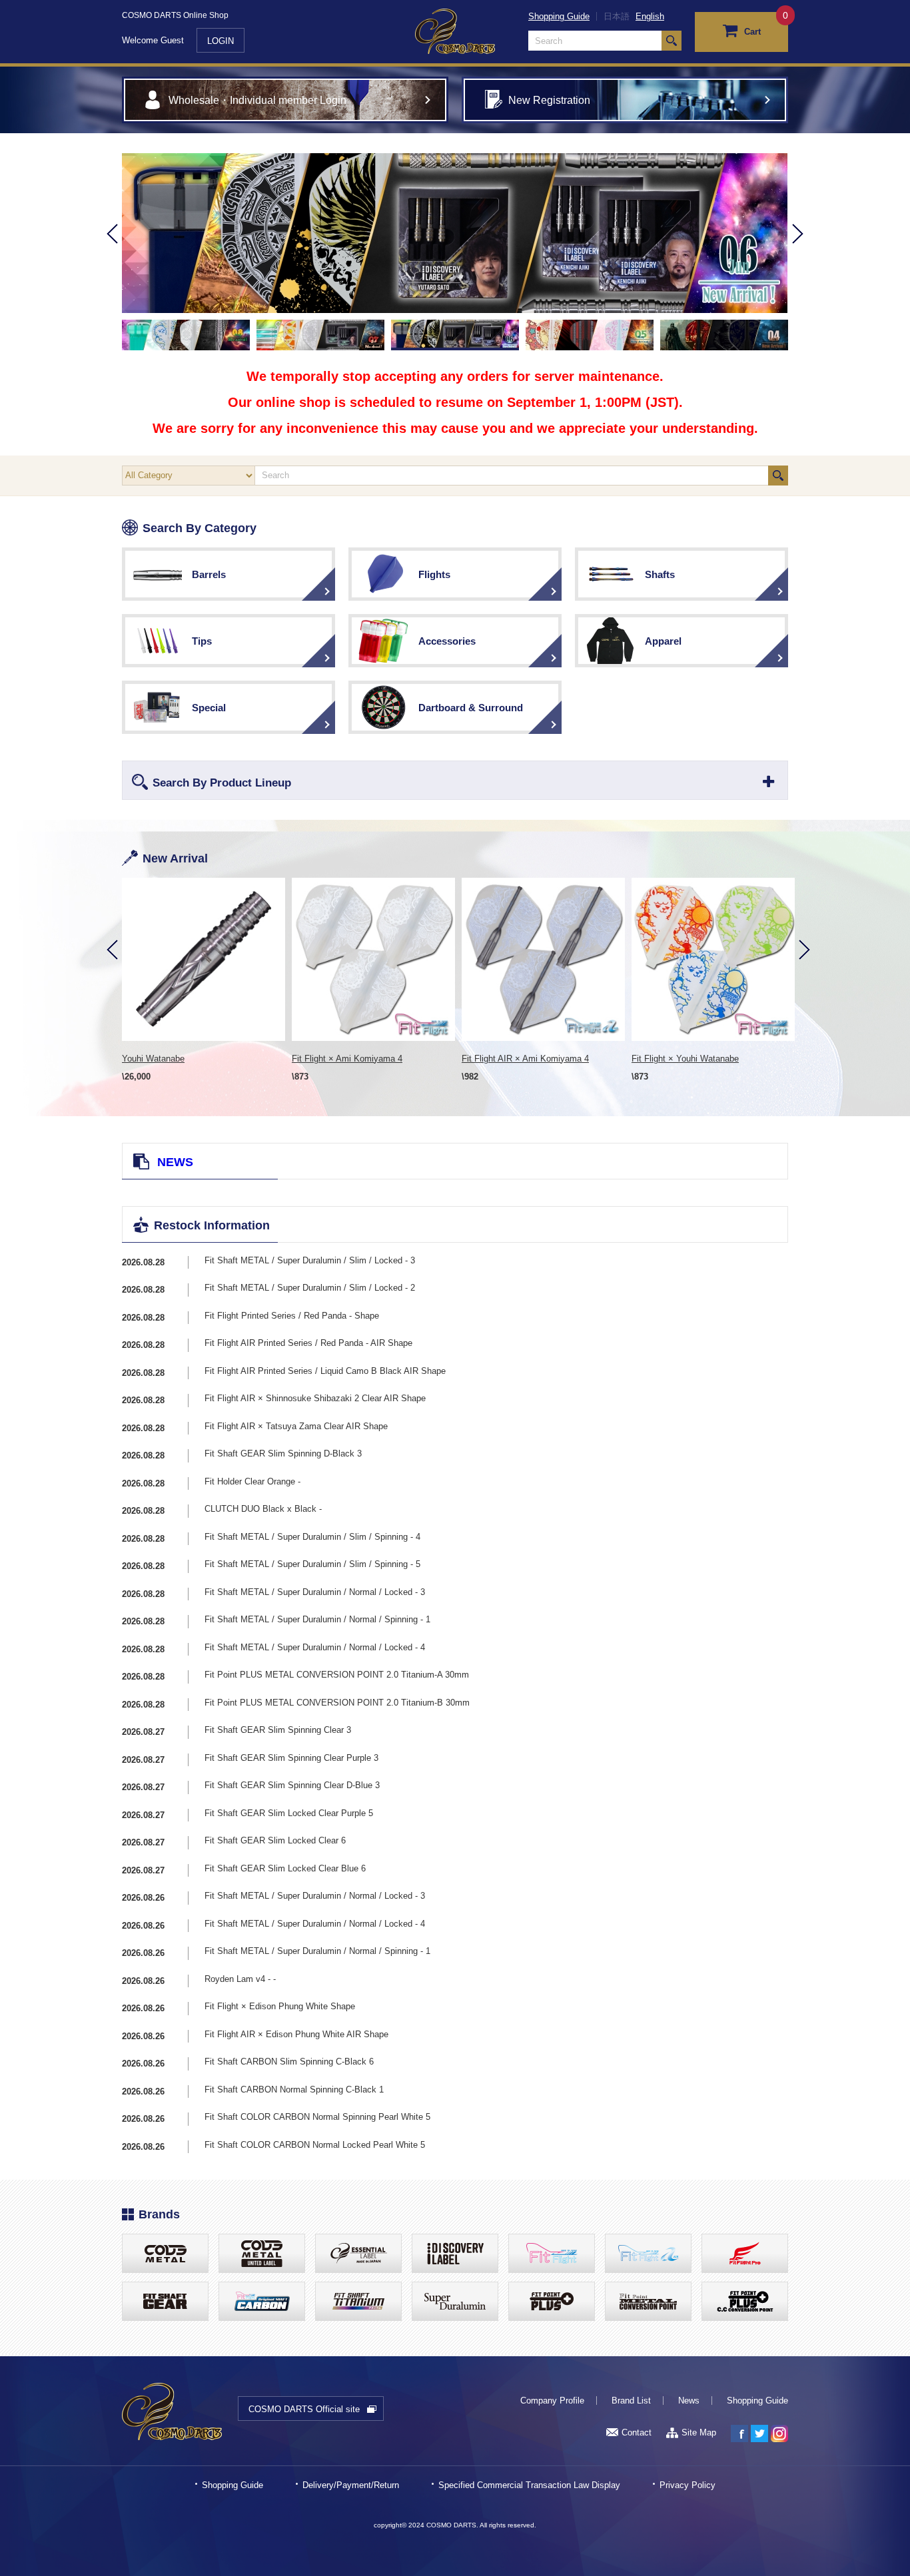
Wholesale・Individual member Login (257, 100)
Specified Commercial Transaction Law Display (529, 2485)
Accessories (447, 641)
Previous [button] (112, 252)
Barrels (209, 574)
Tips (202, 641)
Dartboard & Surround (471, 708)
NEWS (175, 1162)
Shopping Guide (559, 16)
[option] (455, 233)
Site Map (699, 2432)
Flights (434, 574)
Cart (752, 32)
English (650, 16)
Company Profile (552, 2401)
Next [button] (798, 252)
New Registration (549, 100)
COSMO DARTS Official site (304, 2409)
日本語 (617, 16)
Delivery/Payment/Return (351, 2485)
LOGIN (221, 41)
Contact (637, 2432)
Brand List (631, 2401)
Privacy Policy (687, 2485)
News (689, 2401)
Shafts (660, 574)
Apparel (663, 641)
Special (209, 708)
